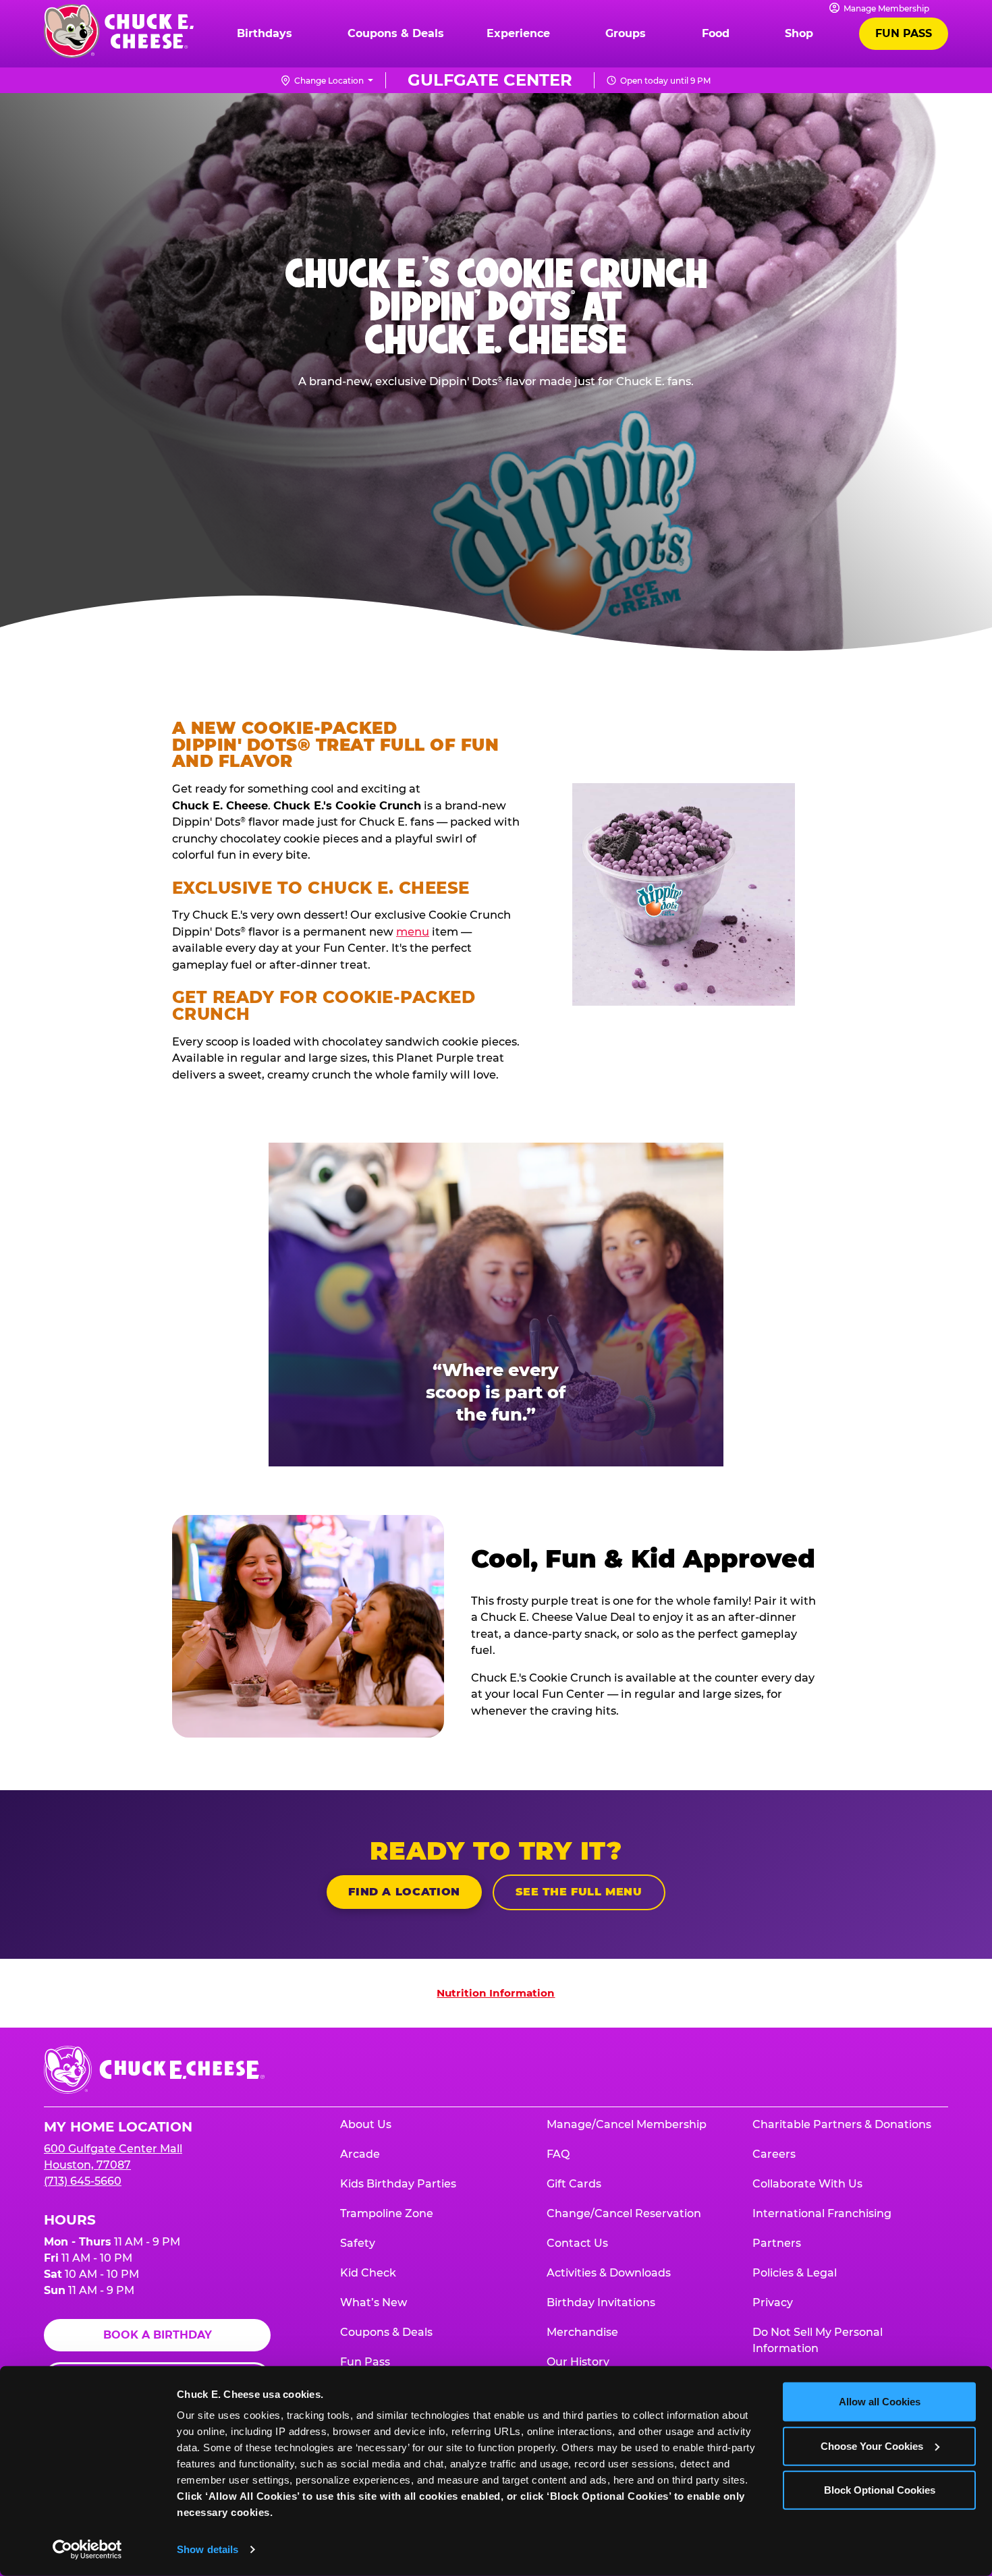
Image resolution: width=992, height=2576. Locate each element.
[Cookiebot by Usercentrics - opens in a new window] (87, 2550)
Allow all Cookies (880, 2402)
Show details (208, 2549)
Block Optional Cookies (880, 2490)
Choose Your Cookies (872, 2445)
